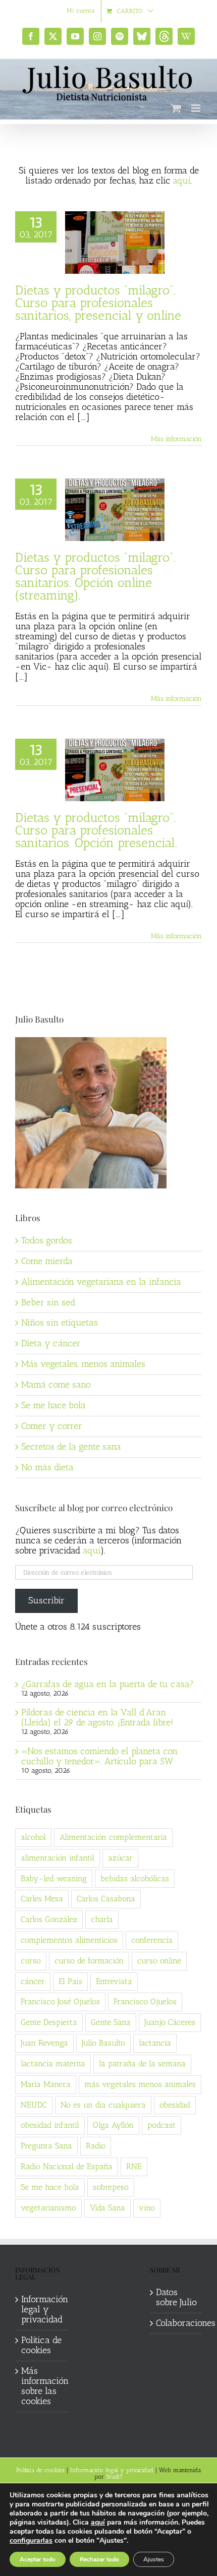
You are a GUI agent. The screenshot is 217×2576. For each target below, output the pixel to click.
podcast (161, 2125)
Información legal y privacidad (42, 2310)
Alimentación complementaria (113, 1837)
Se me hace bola (53, 1405)
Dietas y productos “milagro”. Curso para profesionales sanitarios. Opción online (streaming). (95, 576)
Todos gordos (47, 1240)
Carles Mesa (42, 1899)
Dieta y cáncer (51, 1343)
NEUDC (34, 2105)
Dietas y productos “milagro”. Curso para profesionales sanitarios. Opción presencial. (96, 830)
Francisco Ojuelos (145, 2001)
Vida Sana (107, 2208)
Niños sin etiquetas (60, 1323)
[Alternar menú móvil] (197, 108)
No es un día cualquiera (103, 2105)
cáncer (33, 1981)
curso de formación (89, 1961)
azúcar (120, 1858)
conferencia (152, 1940)
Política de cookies (41, 2346)
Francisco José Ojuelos (60, 2001)
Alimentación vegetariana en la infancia (101, 1282)
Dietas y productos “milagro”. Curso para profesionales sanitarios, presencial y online (98, 303)
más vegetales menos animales (140, 2084)
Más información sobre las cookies (42, 2386)
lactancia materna (53, 2063)
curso (31, 1961)
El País (70, 1981)
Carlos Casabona (106, 1899)
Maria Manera (46, 2084)
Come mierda (47, 1261)
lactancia (155, 2043)
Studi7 (114, 2477)
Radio (96, 2146)
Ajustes (154, 2559)
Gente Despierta (49, 2022)
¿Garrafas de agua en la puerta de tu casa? (107, 1684)
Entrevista (114, 1981)
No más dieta (47, 1467)
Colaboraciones (176, 2323)
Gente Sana (111, 2022)
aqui (92, 1550)
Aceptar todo (38, 2559)
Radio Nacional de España (67, 2166)
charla (102, 1919)
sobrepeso (111, 2187)
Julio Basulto (103, 2043)
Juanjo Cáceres (170, 2022)
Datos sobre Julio (176, 2298)
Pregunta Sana (46, 2146)
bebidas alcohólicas (135, 1878)
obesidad (175, 2105)
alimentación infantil (58, 1858)
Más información (176, 439)
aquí (181, 181)
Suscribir (46, 1600)
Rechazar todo (99, 2559)
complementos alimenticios (69, 1940)
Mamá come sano (56, 1385)
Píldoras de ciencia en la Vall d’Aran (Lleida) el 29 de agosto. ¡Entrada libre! (97, 1717)
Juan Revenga (44, 2043)
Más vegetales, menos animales (83, 1364)
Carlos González (49, 1919)
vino (147, 2208)
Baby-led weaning (54, 1878)
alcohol (33, 1837)
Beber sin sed (48, 1302)
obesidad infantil (50, 2125)
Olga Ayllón (113, 2125)
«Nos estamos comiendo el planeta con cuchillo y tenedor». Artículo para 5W (99, 1756)
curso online (159, 1961)
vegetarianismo (48, 2208)
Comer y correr (52, 1426)
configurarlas (31, 2541)
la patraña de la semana (142, 2063)
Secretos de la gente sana (71, 1447)
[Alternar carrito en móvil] (176, 108)
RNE (134, 2166)
